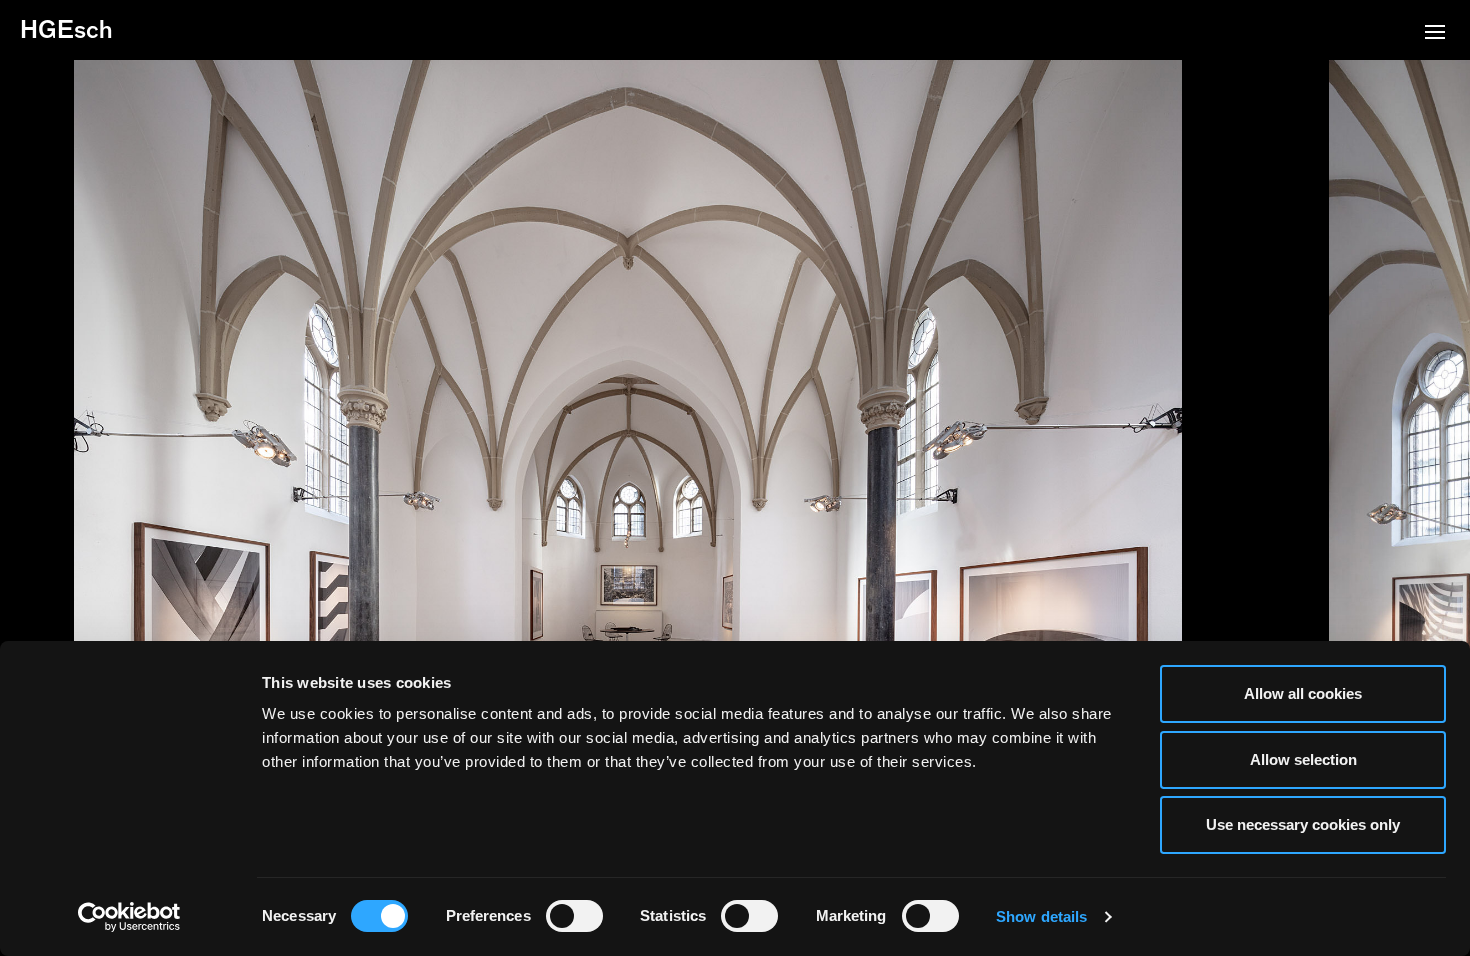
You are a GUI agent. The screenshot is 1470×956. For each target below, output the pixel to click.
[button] (1435, 34)
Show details (1041, 916)
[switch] (574, 916)
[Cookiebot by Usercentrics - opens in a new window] (129, 917)
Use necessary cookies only (1303, 824)
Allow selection (1303, 759)
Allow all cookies (1303, 693)
